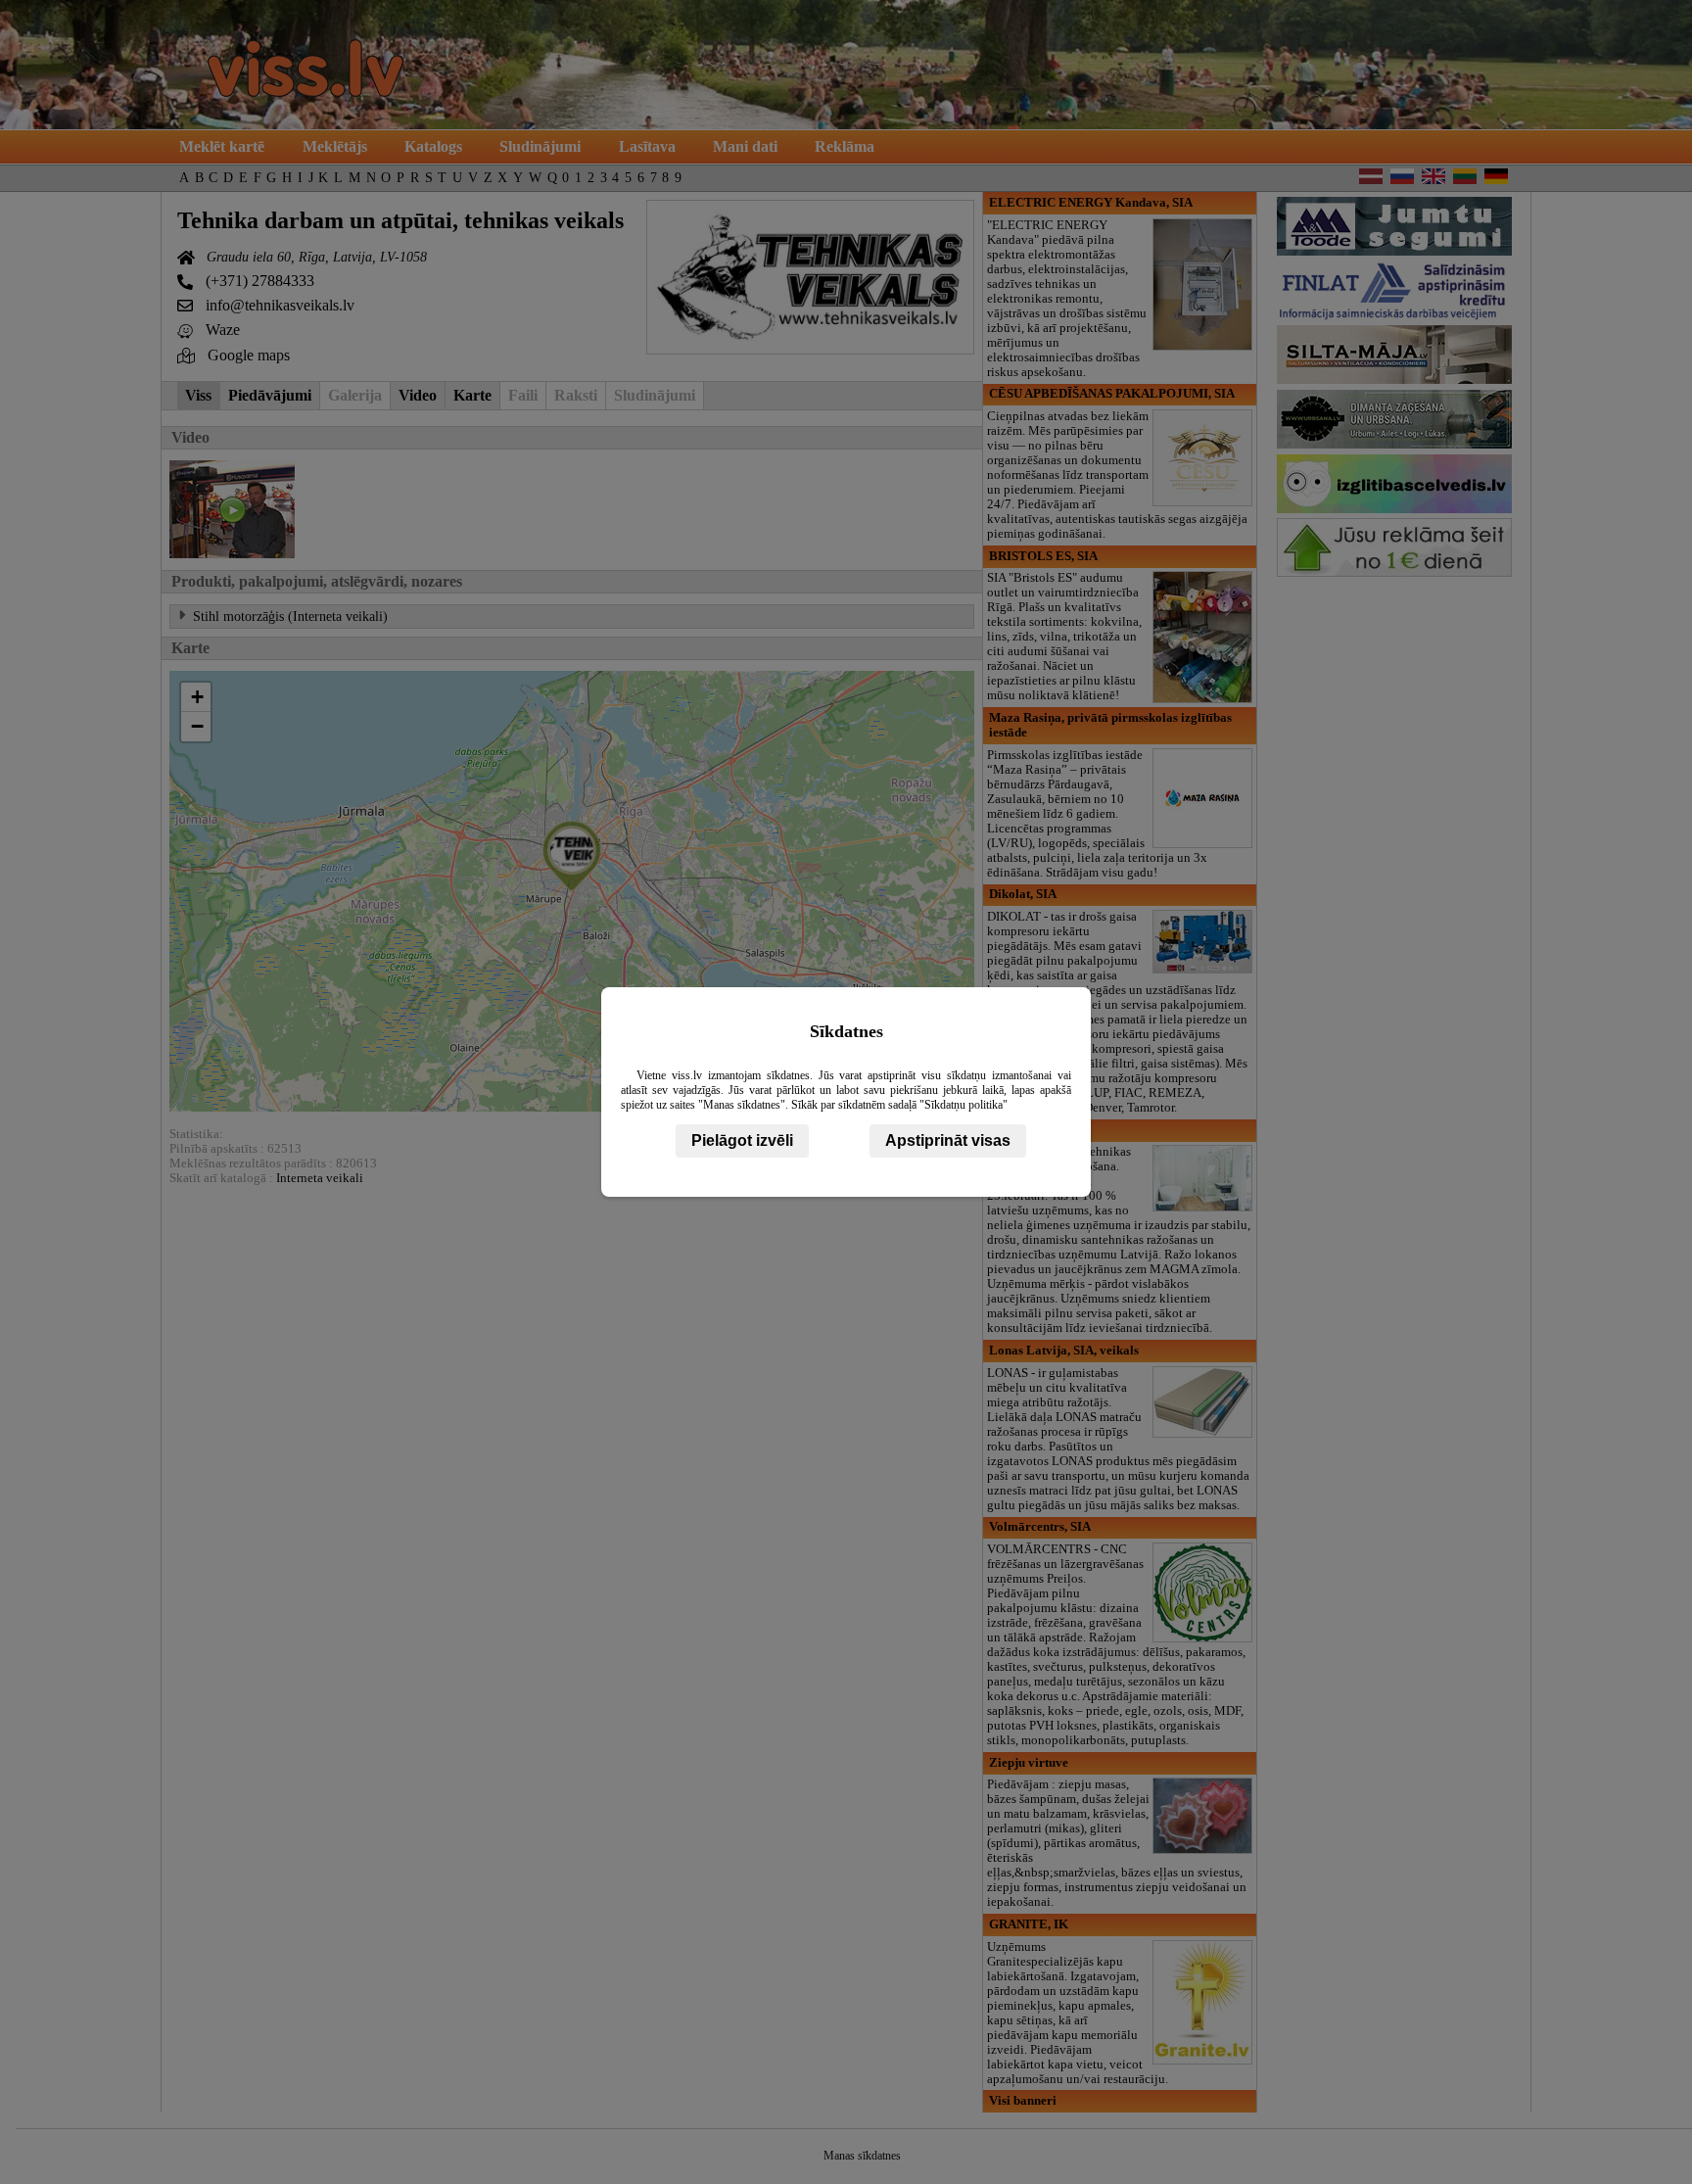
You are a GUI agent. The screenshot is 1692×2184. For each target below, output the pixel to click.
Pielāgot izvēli (742, 1140)
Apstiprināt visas (948, 1140)
